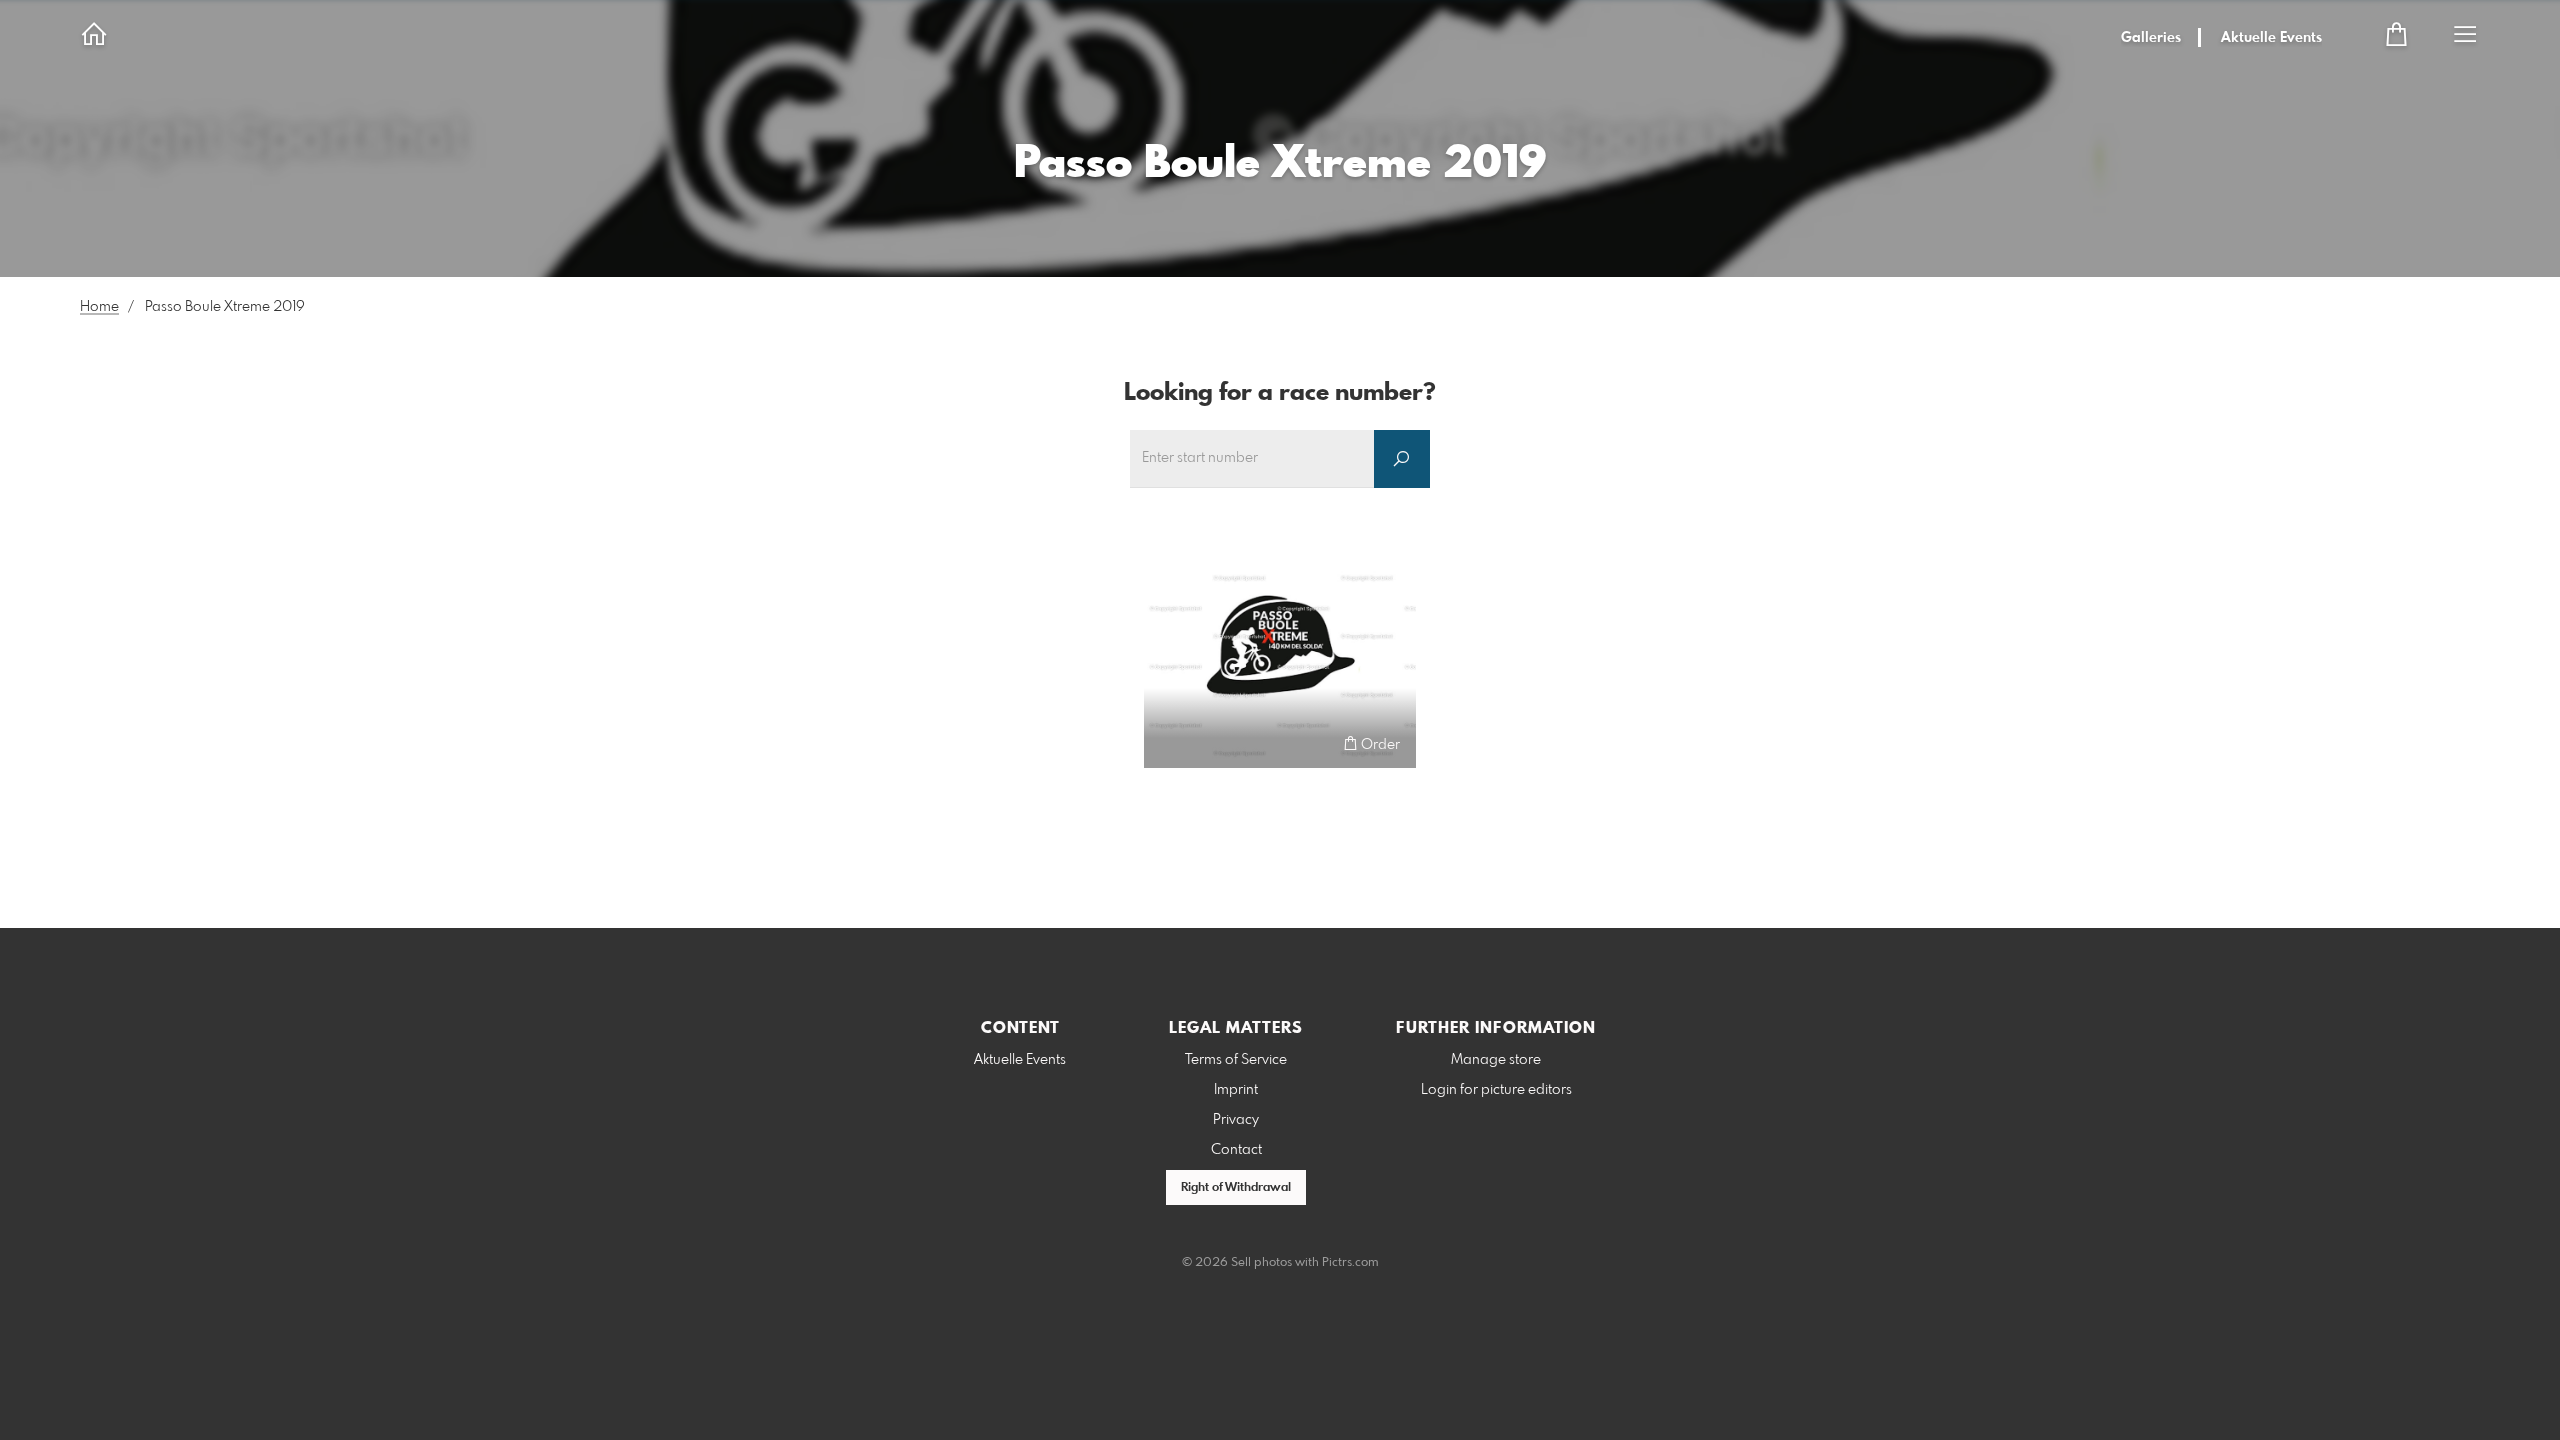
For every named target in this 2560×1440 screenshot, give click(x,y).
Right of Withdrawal (1236, 1188)
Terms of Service (1236, 1060)
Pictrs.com (1350, 1263)
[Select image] (1168, 743)
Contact (1236, 1150)
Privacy (1236, 1120)
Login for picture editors (1496, 1090)
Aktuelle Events (2271, 38)
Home (99, 307)
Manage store (1496, 1060)
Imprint (1236, 1090)
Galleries (2151, 38)
